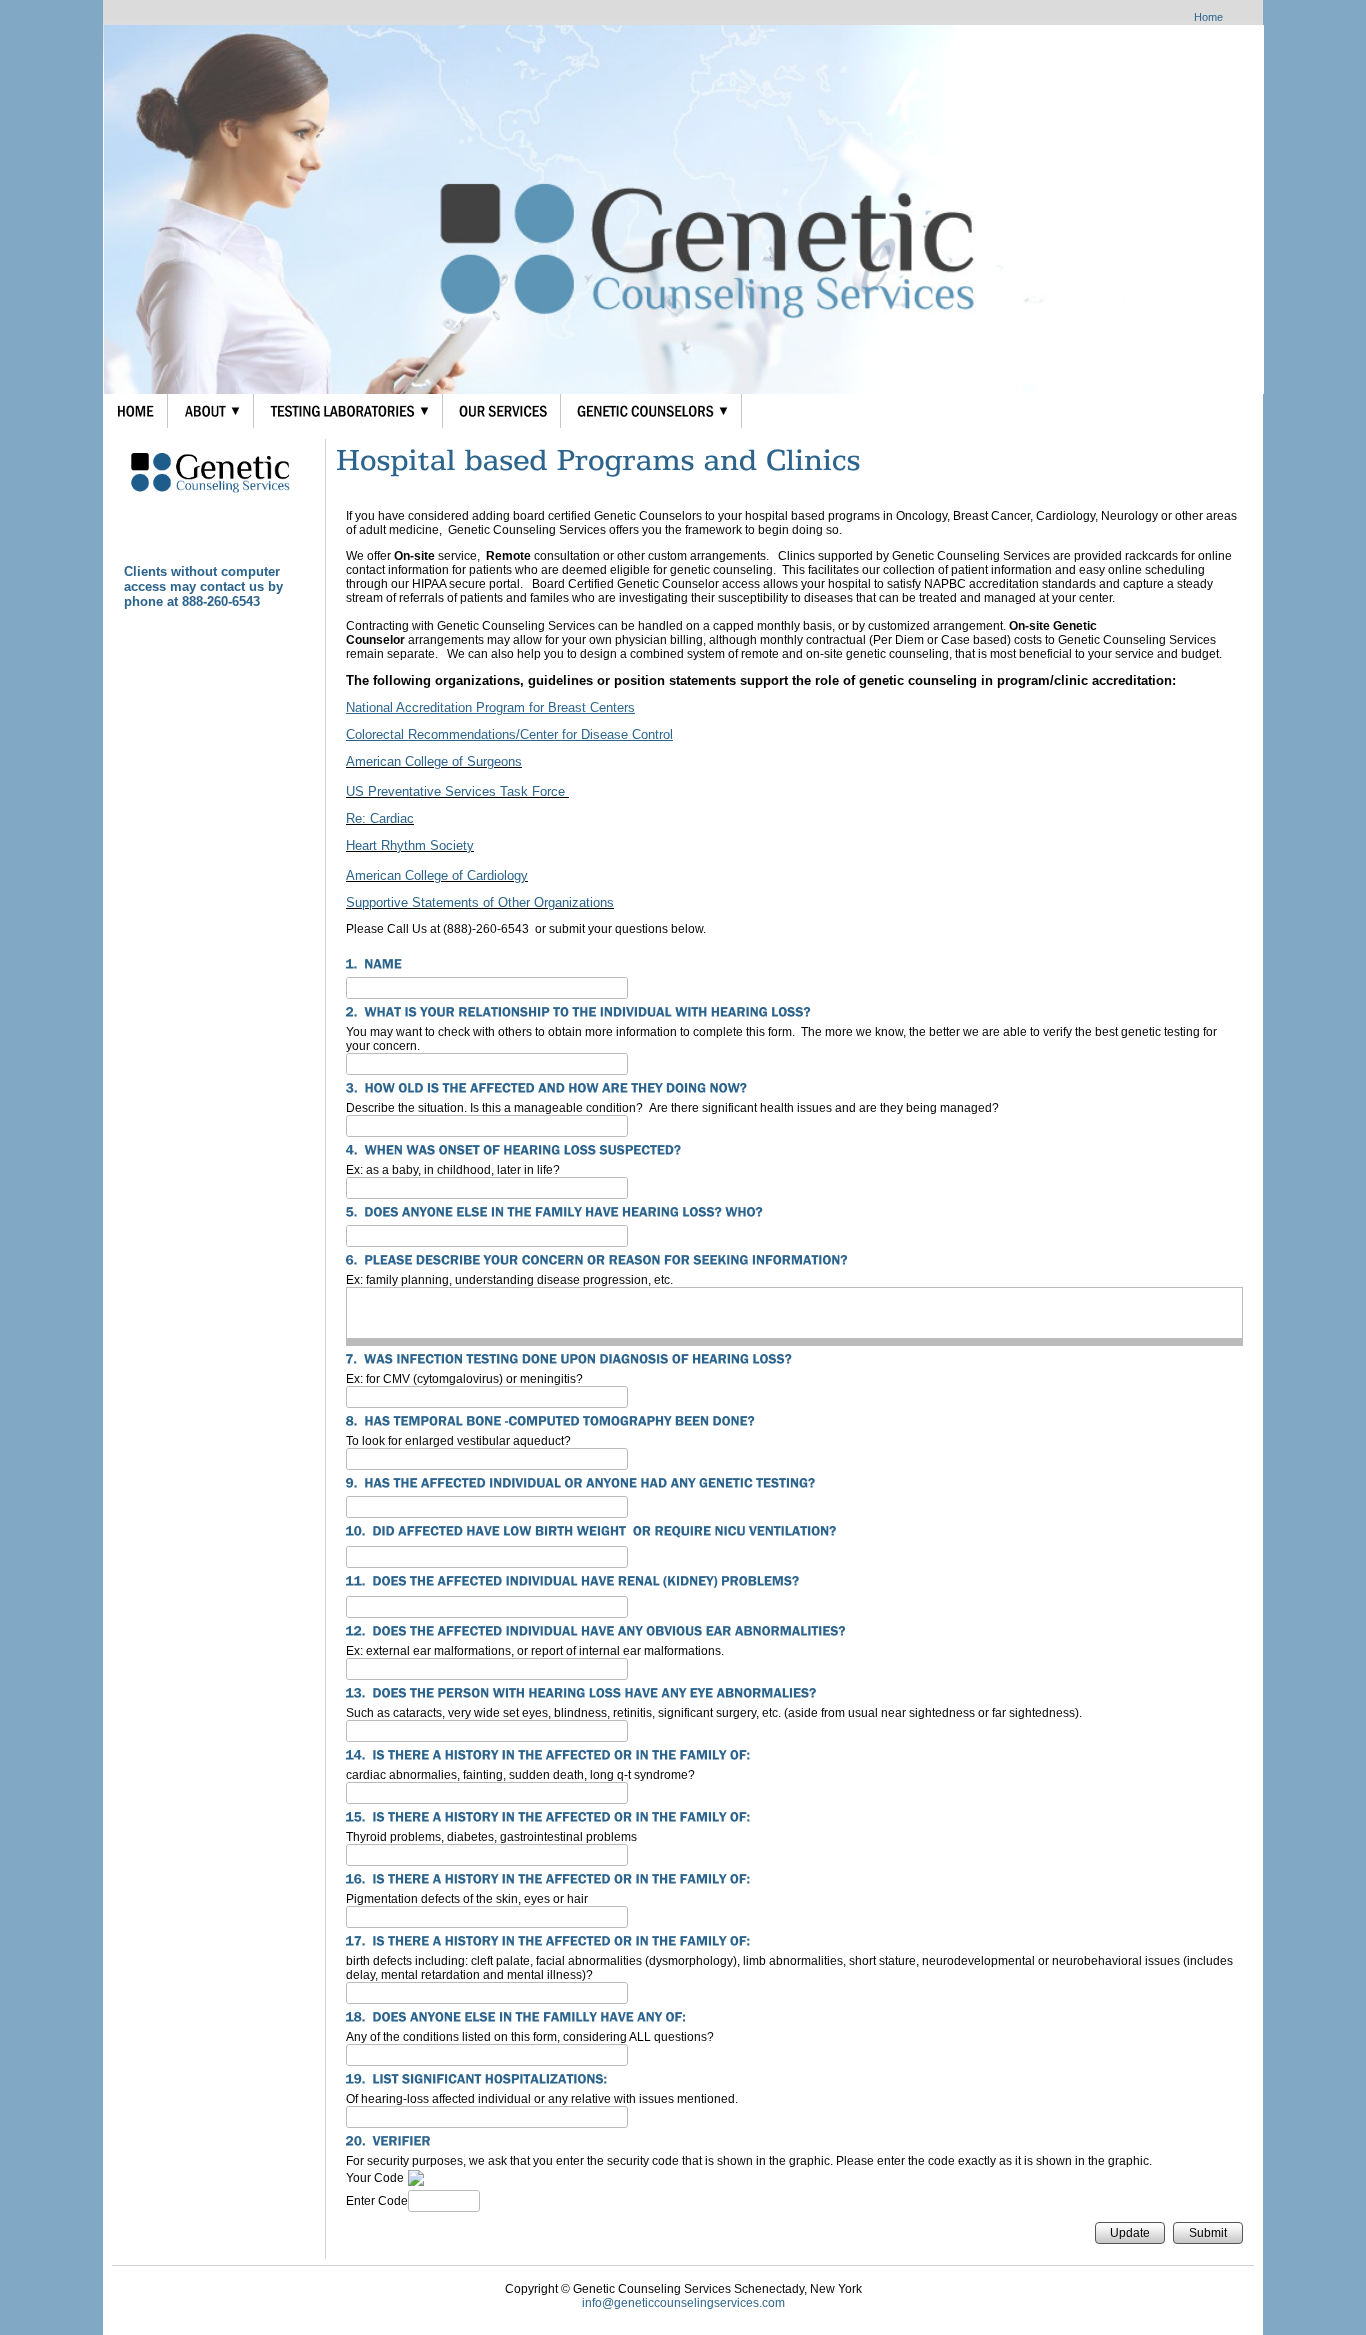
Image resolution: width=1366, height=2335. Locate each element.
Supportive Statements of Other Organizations (480, 902)
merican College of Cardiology (441, 875)
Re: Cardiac (380, 818)
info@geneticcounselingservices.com (683, 2303)
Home (1208, 17)
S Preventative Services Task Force (462, 791)
